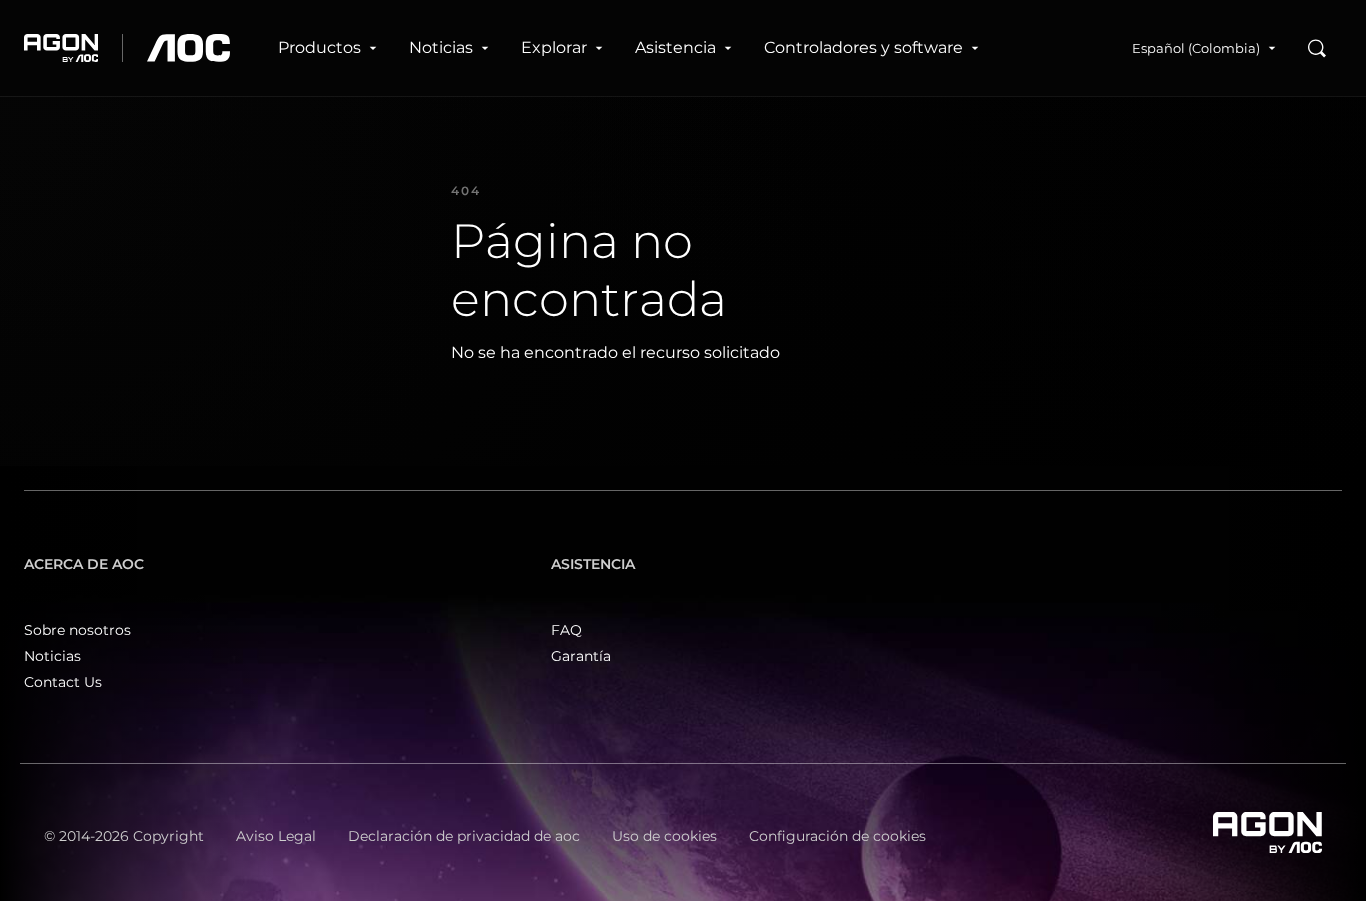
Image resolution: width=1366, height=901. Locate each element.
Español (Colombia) (1196, 48)
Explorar (554, 47)
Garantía (581, 656)
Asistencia (675, 47)
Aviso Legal (276, 836)
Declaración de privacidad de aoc (464, 836)
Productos (319, 47)
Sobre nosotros (77, 630)
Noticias (441, 47)
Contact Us (63, 682)
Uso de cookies (664, 836)
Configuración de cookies (837, 836)
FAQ (566, 630)
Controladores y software (863, 47)
